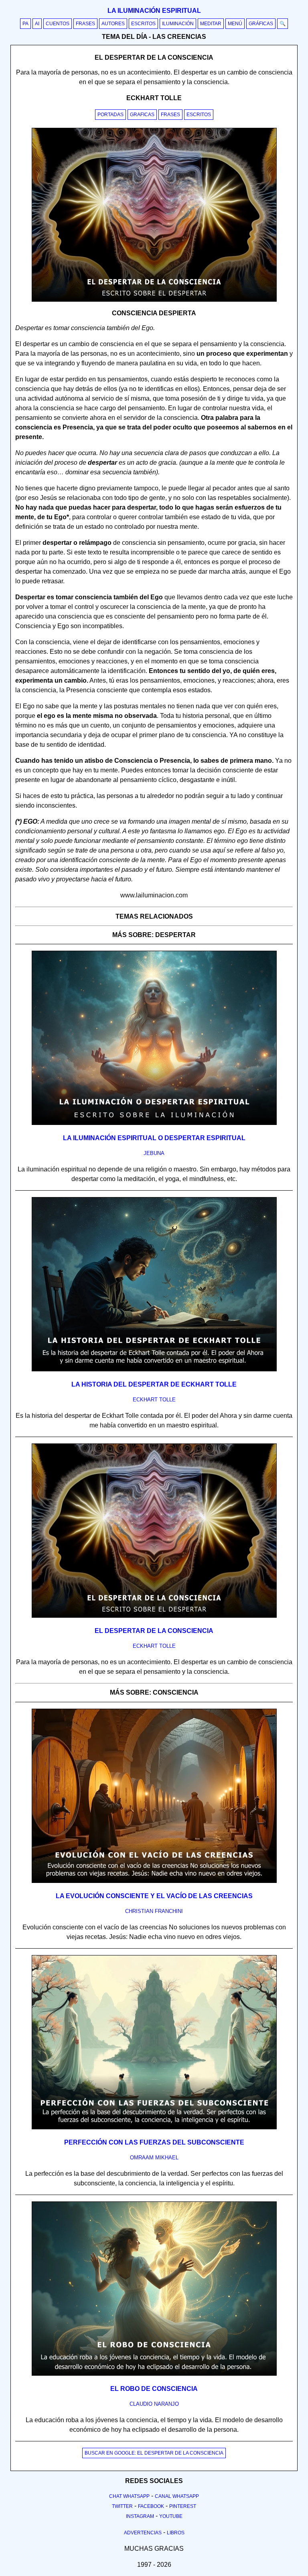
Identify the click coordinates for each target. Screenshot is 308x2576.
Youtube (171, 2516)
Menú (235, 24)
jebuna (154, 1153)
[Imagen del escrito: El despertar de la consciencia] (154, 1616)
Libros (176, 2533)
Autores (113, 24)
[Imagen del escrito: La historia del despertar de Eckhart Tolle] (154, 1370)
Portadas (110, 115)
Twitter (122, 2506)
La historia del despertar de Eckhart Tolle (154, 1384)
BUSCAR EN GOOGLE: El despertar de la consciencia (154, 2453)
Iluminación (178, 24)
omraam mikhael (154, 2158)
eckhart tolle (154, 1400)
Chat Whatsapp (129, 2496)
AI (37, 24)
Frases (85, 24)
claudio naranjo (154, 2404)
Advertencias (143, 2533)
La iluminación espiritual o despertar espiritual (154, 1138)
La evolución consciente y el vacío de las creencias (154, 1896)
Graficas (142, 115)
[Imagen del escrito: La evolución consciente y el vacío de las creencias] (154, 1881)
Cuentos (58, 24)
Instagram (140, 2516)
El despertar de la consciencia (154, 1631)
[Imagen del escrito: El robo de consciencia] (154, 2374)
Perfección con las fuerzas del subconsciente (154, 2142)
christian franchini (154, 1911)
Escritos (143, 24)
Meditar (211, 24)
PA (25, 24)
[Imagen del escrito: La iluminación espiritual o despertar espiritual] (154, 1123)
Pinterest (183, 2506)
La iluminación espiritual (154, 11)
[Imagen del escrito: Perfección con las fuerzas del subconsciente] (154, 2128)
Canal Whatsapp (177, 2496)
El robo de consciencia (154, 2389)
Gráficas (261, 24)
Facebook (151, 2506)
